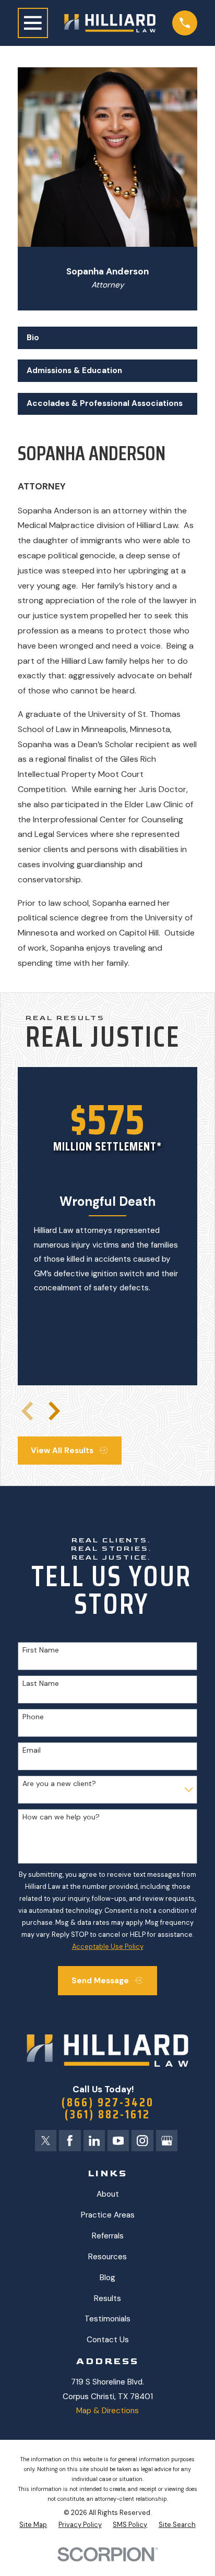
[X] (46, 2141)
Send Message (100, 1981)
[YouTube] (118, 2141)
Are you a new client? (59, 1784)
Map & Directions (107, 2411)
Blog (107, 2278)
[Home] (110, 23)
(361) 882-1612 (107, 2114)
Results (107, 2298)
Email (32, 1750)
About (108, 2194)
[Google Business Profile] (167, 2141)
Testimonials (107, 2319)
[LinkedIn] (94, 2141)
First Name (41, 1650)
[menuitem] (33, 2525)
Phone (33, 1717)
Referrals (108, 2236)
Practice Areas (108, 2215)
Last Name (41, 1684)
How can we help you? (61, 1817)
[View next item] (54, 1411)
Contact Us (108, 2340)
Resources (107, 2257)
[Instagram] (142, 2141)
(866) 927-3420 (108, 2102)
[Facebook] (70, 2141)
